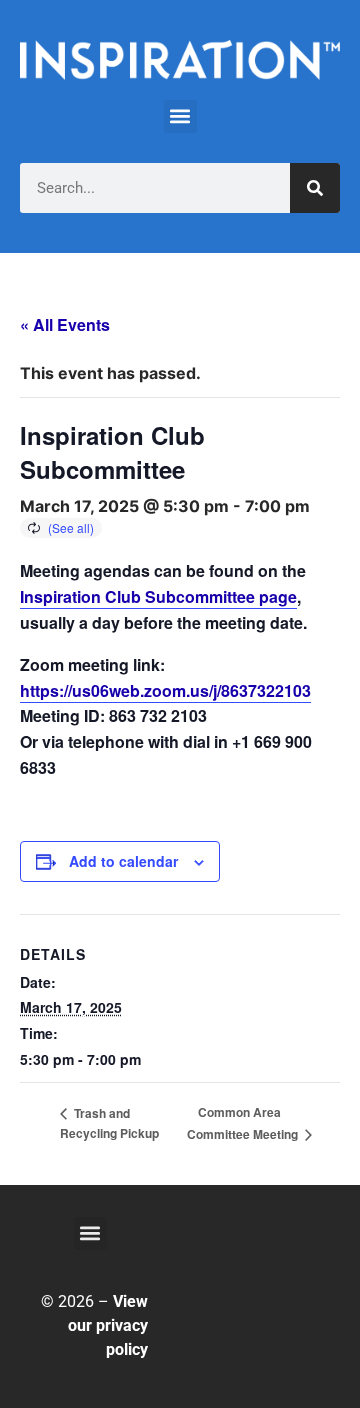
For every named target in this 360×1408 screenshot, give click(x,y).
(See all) (71, 527)
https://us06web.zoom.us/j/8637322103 (165, 690)
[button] (180, 116)
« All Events (65, 324)
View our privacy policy (108, 1325)
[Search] (315, 188)
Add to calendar (123, 861)
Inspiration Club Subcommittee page (158, 596)
